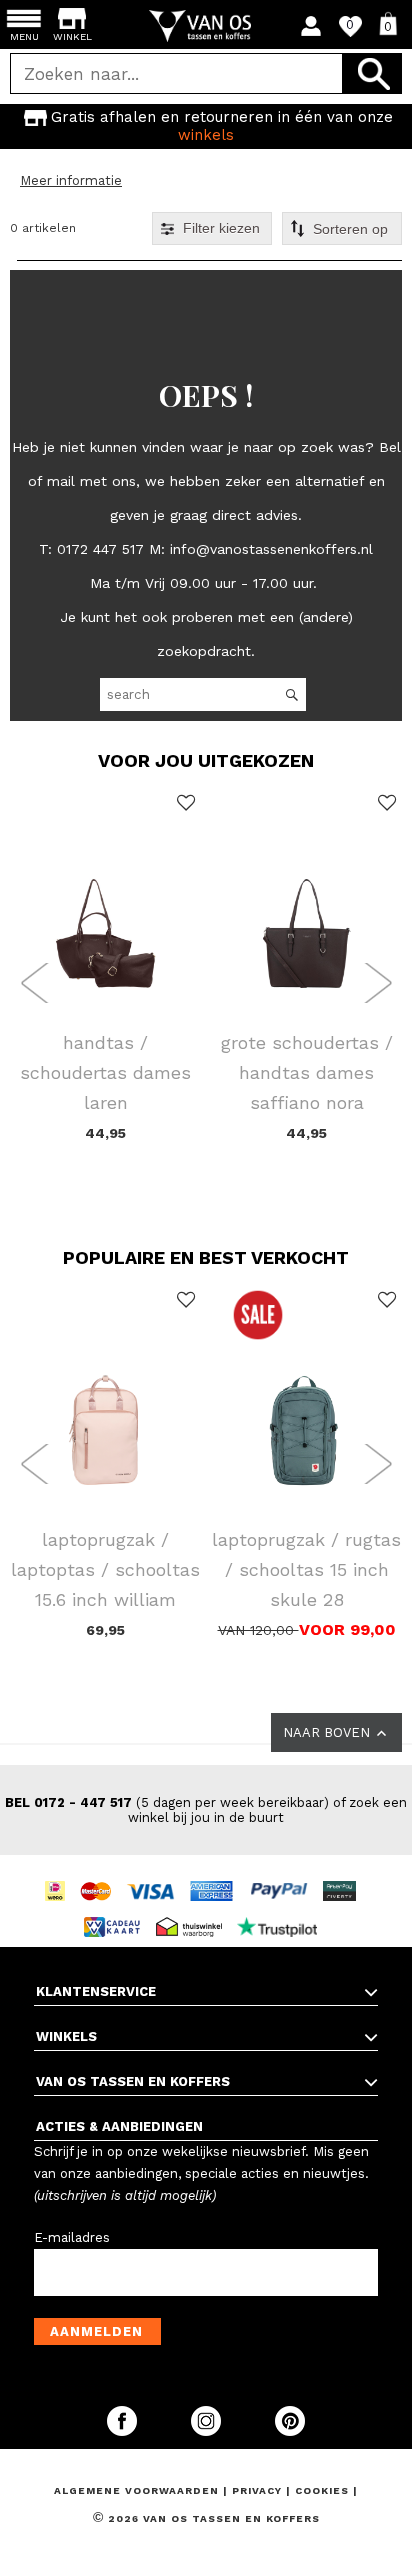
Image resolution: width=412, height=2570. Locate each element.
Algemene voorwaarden (138, 2490)
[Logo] (206, 26)
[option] (206, 126)
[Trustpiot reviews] (282, 1908)
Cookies (322, 2490)
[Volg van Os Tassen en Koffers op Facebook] (124, 2431)
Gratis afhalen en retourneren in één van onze (222, 126)
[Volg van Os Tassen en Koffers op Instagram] (208, 2431)
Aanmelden (96, 2331)
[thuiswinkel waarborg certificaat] (194, 1908)
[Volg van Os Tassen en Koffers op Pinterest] (290, 2431)
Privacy (259, 2490)
